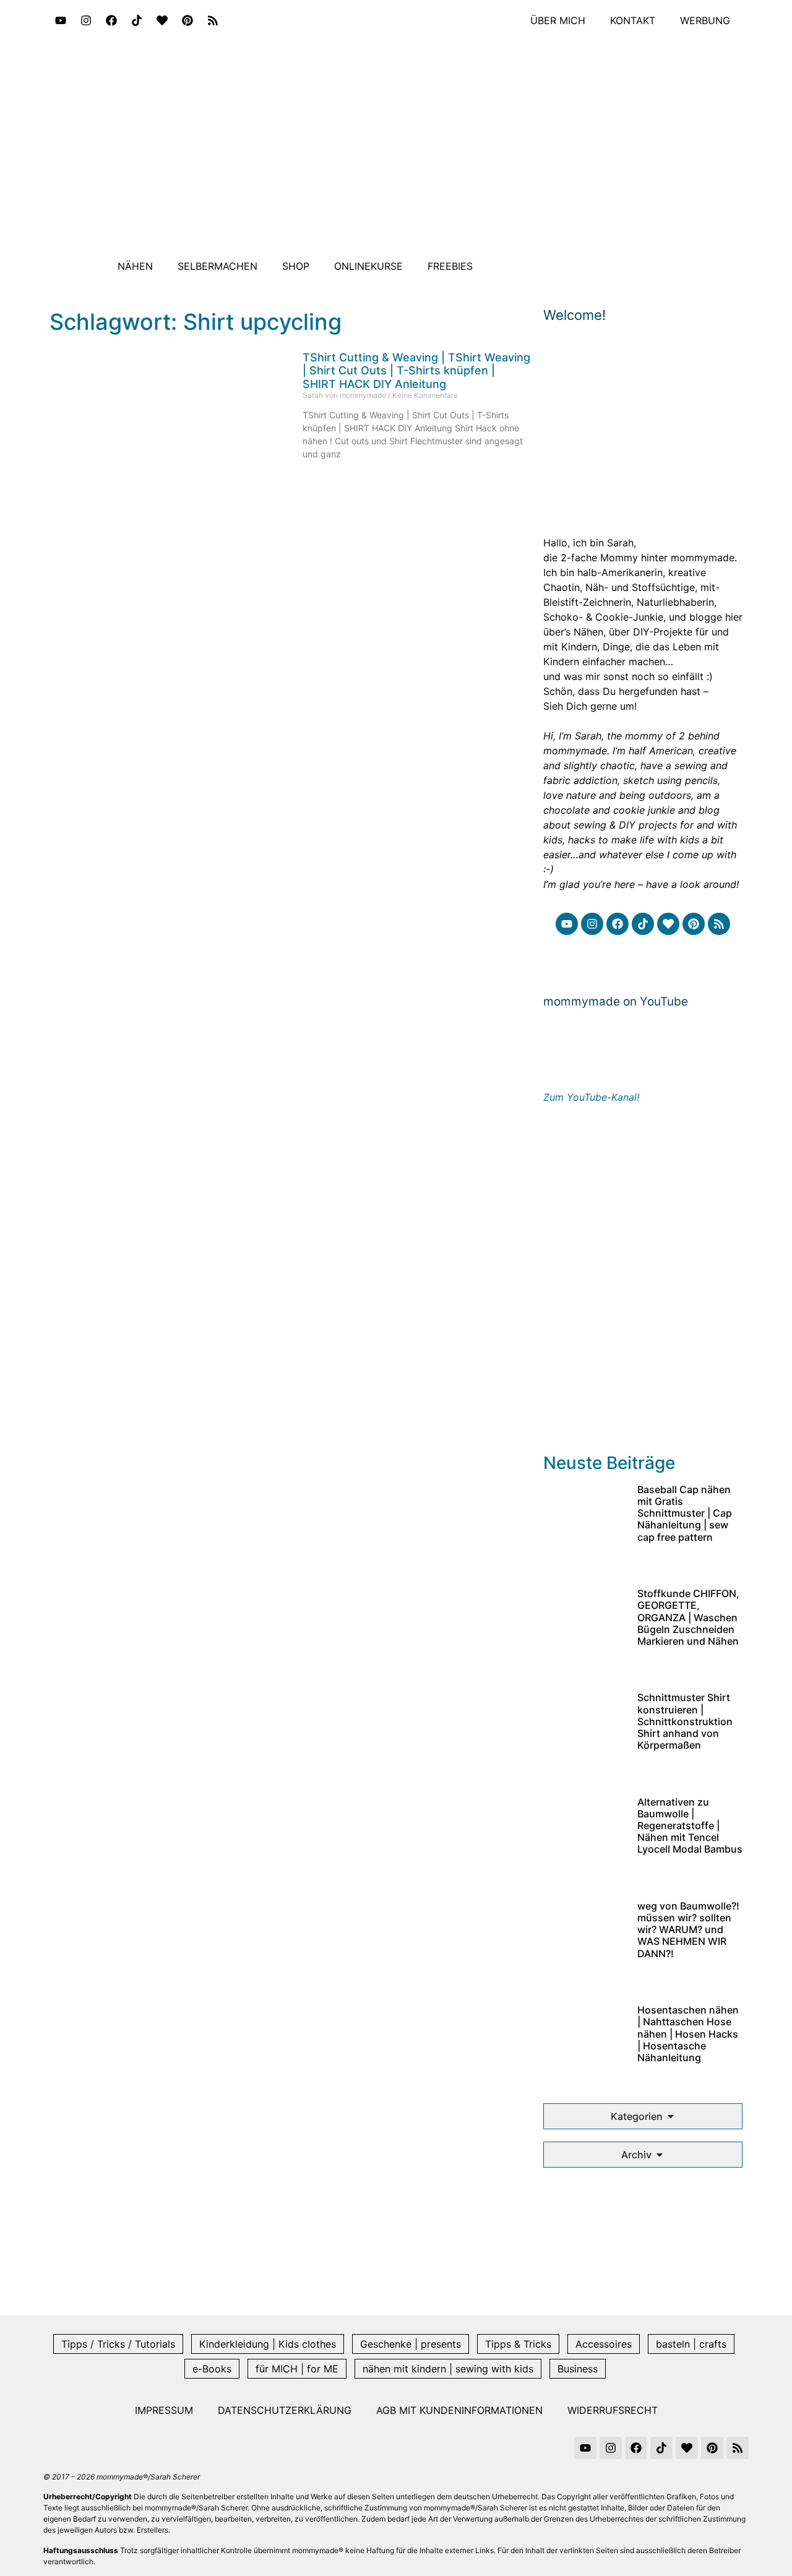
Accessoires (604, 2344)
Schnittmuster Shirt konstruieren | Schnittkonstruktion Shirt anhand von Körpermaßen (685, 1721)
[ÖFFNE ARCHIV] (660, 2155)
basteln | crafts (691, 2344)
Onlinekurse (368, 266)
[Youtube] (61, 20)
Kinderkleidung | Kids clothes (268, 2344)
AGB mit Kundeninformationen (459, 2410)
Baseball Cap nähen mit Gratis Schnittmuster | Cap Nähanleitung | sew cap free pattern (685, 1513)
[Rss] (213, 20)
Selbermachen (217, 266)
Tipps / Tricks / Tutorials (118, 2344)
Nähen (135, 266)
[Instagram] (86, 20)
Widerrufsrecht (613, 2410)
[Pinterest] (187, 20)
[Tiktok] (137, 20)
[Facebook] (111, 20)
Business (578, 2369)
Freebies (450, 266)
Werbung (705, 20)
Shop (296, 266)
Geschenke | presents (411, 2344)
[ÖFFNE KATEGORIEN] (671, 2116)
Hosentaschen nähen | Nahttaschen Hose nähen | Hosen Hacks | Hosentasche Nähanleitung (688, 2034)
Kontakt (633, 20)
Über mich (558, 20)
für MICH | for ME (297, 2369)
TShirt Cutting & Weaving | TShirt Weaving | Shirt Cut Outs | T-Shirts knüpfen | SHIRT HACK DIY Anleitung (416, 371)
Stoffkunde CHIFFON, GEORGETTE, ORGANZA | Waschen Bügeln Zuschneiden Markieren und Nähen (688, 1617)
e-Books (212, 2369)
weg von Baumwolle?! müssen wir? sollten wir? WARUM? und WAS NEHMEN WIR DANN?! (688, 1930)
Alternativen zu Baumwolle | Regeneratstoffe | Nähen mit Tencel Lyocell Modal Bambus (690, 1826)
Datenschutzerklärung (285, 2410)
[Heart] (162, 20)
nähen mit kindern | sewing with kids (448, 2369)
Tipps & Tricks (518, 2344)
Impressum (164, 2410)
